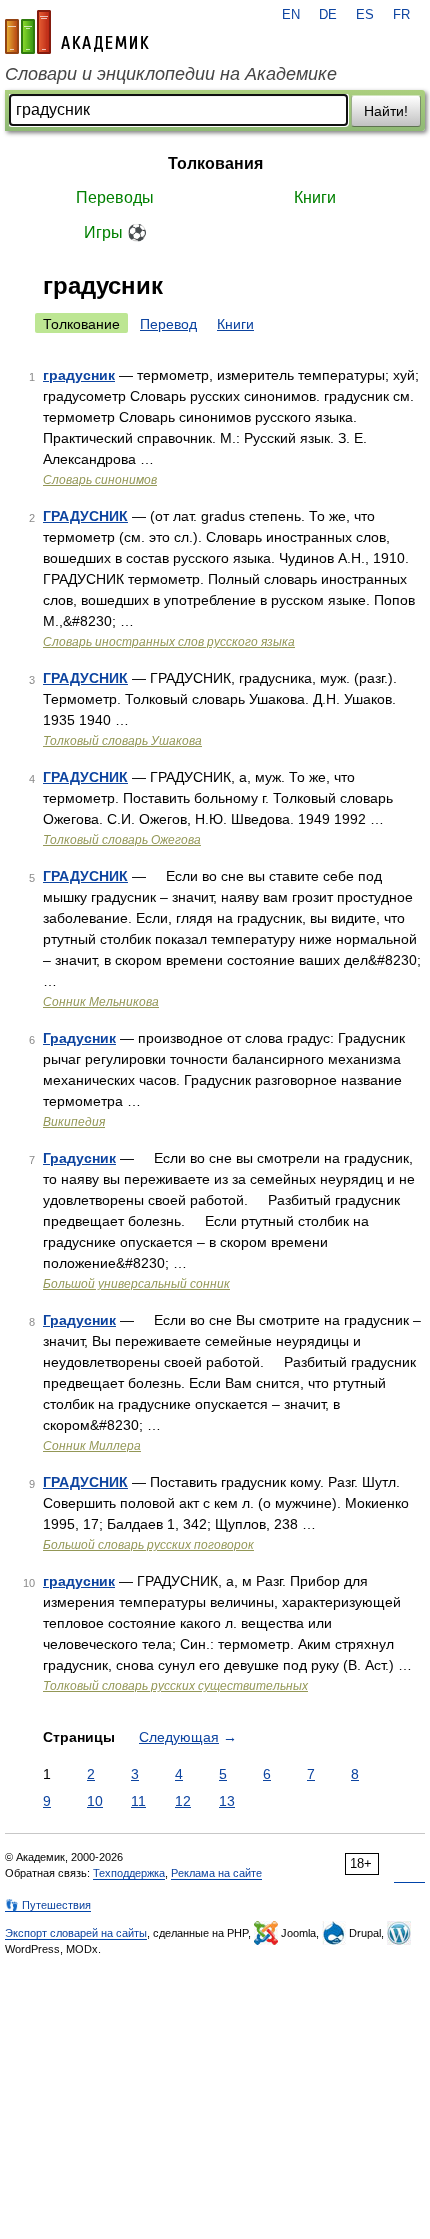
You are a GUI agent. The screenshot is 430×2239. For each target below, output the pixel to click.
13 (227, 1801)
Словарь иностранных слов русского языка (169, 642)
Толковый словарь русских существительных (175, 1686)
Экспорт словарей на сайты (76, 1933)
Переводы (115, 197)
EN (291, 15)
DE (328, 15)
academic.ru (77, 32)
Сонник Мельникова (101, 1002)
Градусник (79, 1038)
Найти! (386, 111)
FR (401, 15)
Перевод (168, 324)
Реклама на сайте (216, 1873)
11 (138, 1801)
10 (95, 1801)
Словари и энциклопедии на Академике (171, 74)
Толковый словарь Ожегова (122, 840)
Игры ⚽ (115, 232)
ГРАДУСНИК (85, 516)
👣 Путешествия (48, 1905)
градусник (79, 375)
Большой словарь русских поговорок (148, 1545)
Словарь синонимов (100, 480)
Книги (315, 197)
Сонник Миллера (92, 1446)
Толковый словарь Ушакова (122, 741)
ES (365, 15)
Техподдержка (129, 1873)
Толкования (215, 163)
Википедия (74, 1122)
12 (183, 1801)
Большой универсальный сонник (136, 1284)
